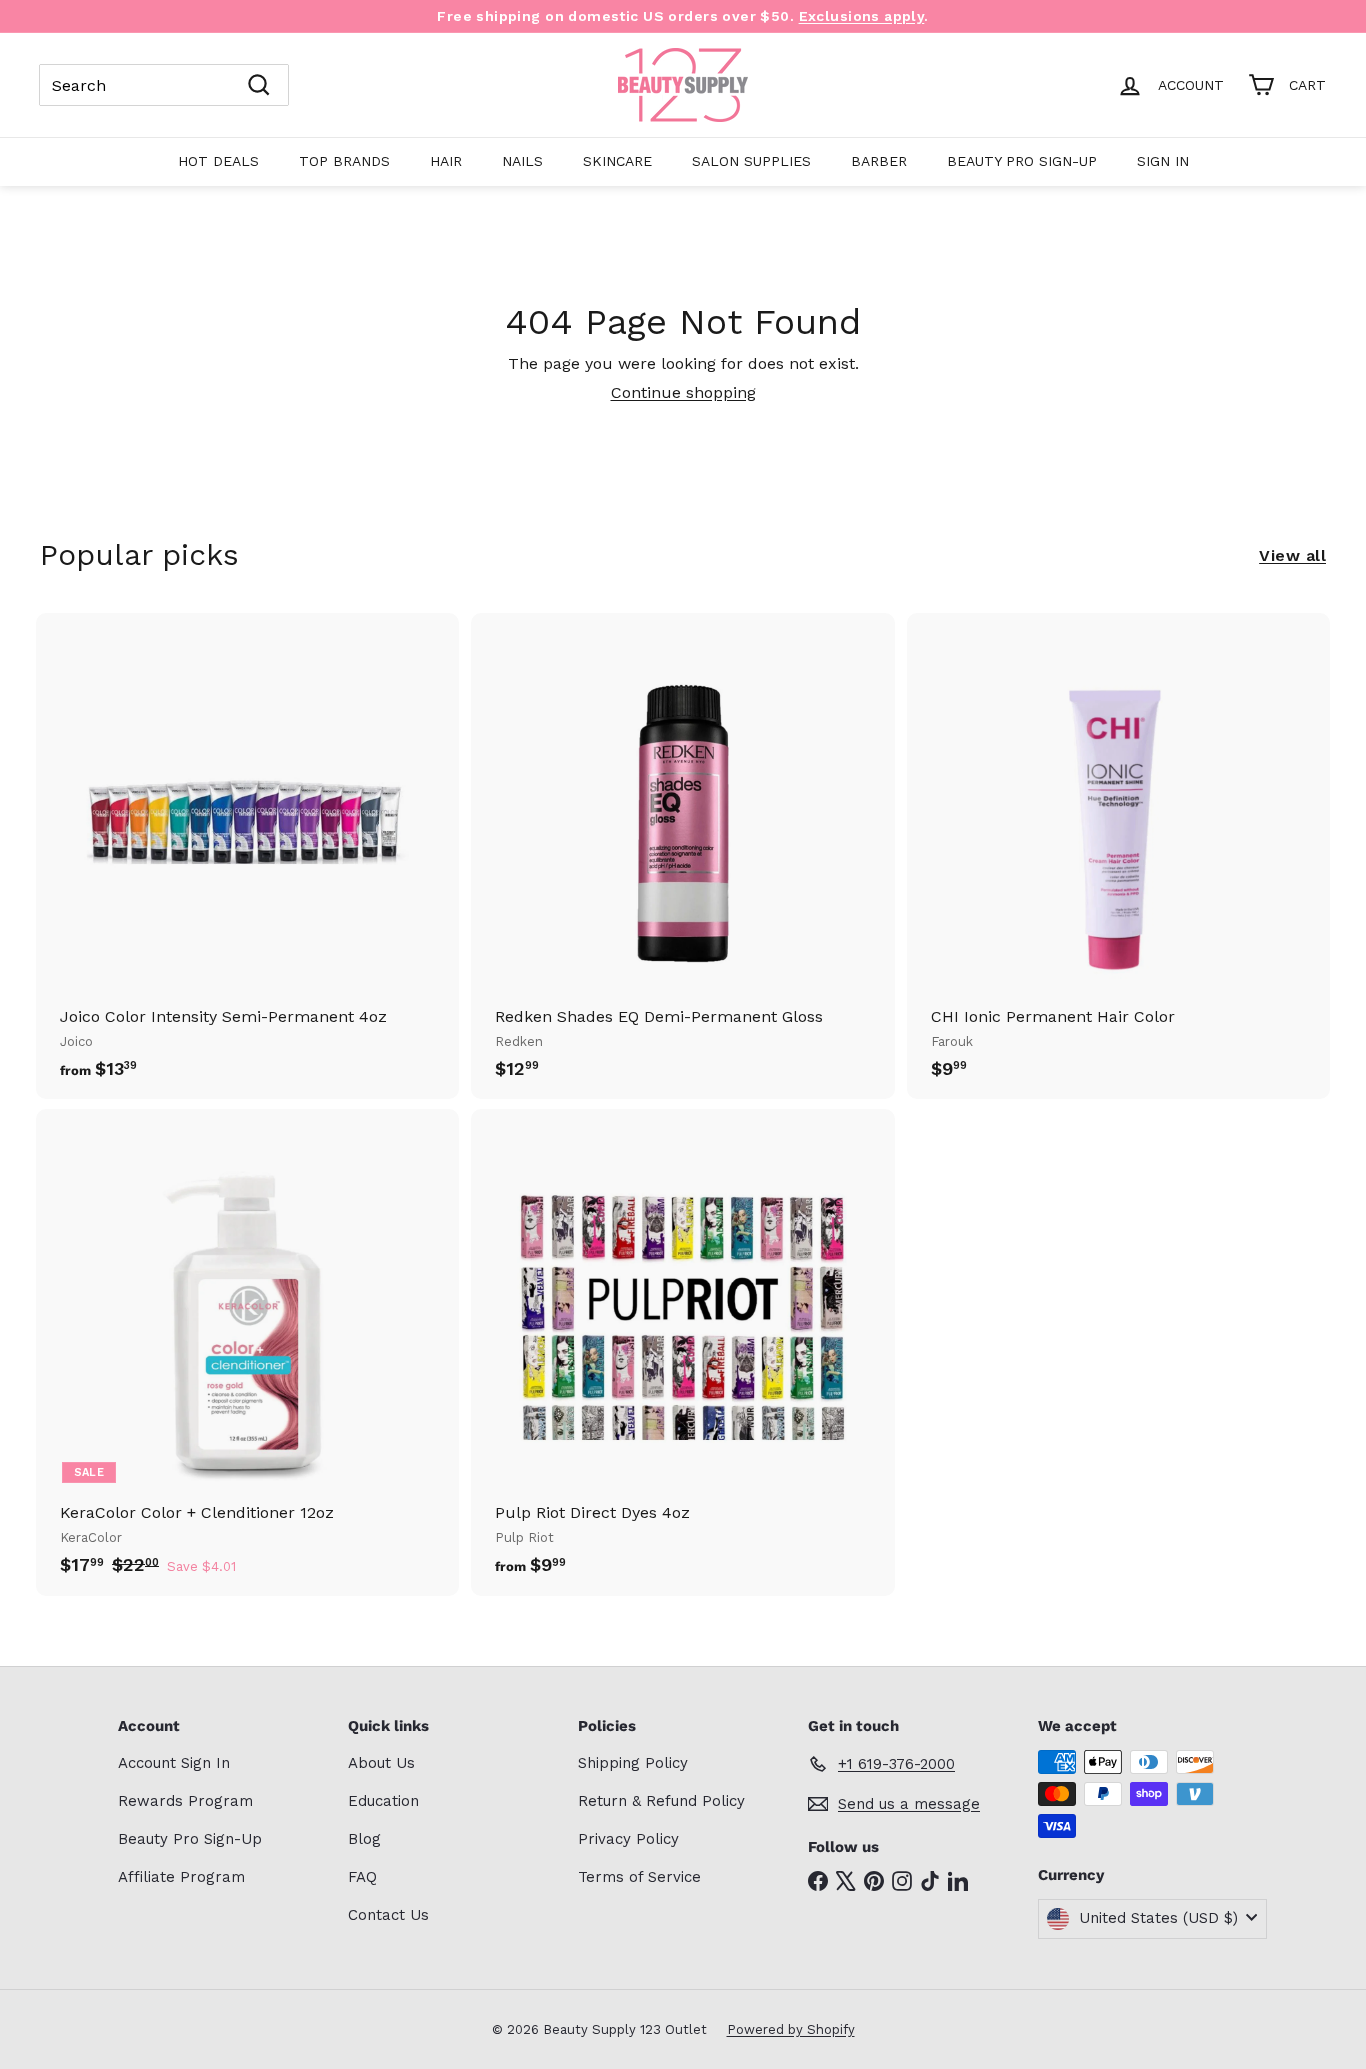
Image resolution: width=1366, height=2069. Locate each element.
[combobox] (164, 85)
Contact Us (388, 1915)
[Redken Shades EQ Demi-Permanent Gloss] (682, 856)
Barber (879, 161)
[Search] (259, 85)
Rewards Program (185, 1801)
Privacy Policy (628, 1839)
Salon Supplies (751, 161)
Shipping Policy (633, 1763)
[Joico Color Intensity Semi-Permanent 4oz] (247, 856)
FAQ (362, 1877)
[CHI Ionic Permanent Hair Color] (1118, 856)
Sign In (1163, 161)
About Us (381, 1763)
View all (1292, 555)
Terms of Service (639, 1877)
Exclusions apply (862, 16)
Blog (364, 1839)
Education (383, 1801)
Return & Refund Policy (661, 1801)
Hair (446, 161)
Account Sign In (174, 1763)
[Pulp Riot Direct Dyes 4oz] (682, 1352)
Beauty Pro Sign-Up (1022, 161)
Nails (522, 161)
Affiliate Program (181, 1877)
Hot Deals (218, 161)
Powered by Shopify (791, 2029)
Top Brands (344, 161)
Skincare (617, 161)
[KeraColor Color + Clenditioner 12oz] (247, 1352)
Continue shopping (683, 392)
